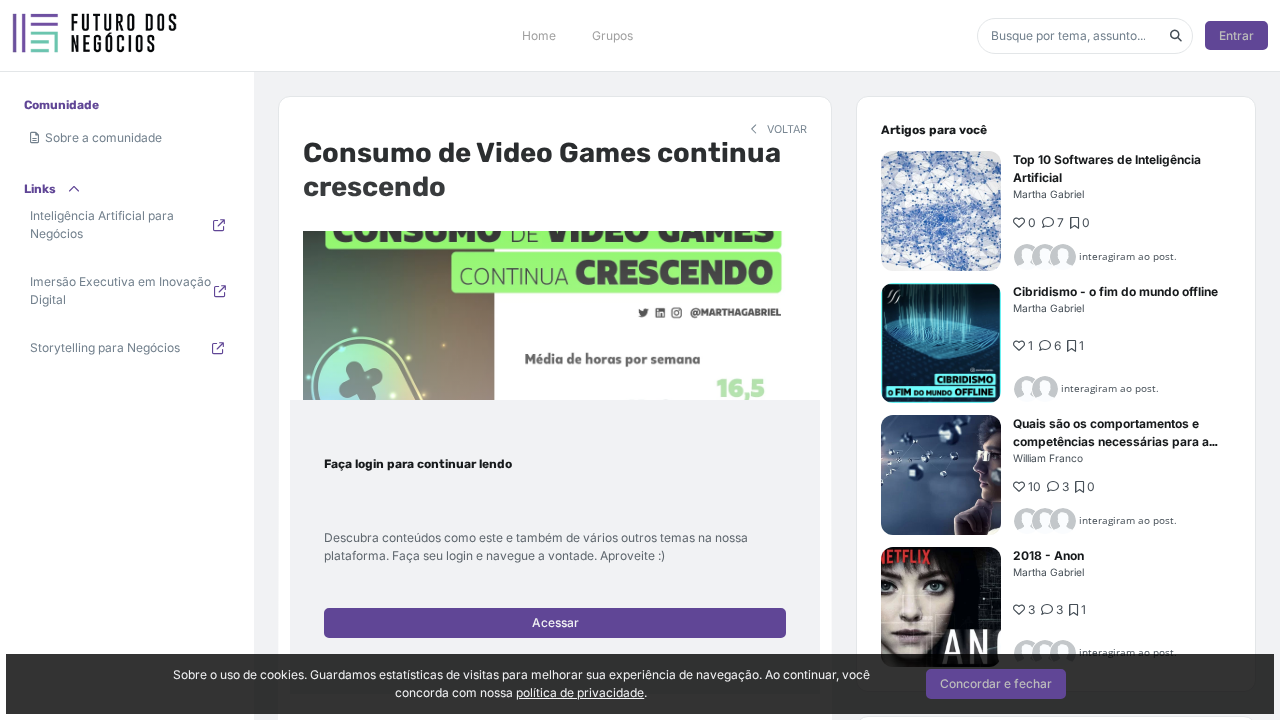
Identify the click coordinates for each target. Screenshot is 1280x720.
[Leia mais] (941, 211)
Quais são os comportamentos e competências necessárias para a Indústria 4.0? (1111, 441)
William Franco (1048, 458)
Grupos (612, 35)
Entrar (1236, 35)
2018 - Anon (1048, 555)
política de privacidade (580, 692)
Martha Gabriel (1048, 194)
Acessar (555, 622)
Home (539, 35)
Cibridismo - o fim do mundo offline (1115, 291)
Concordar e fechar (996, 683)
